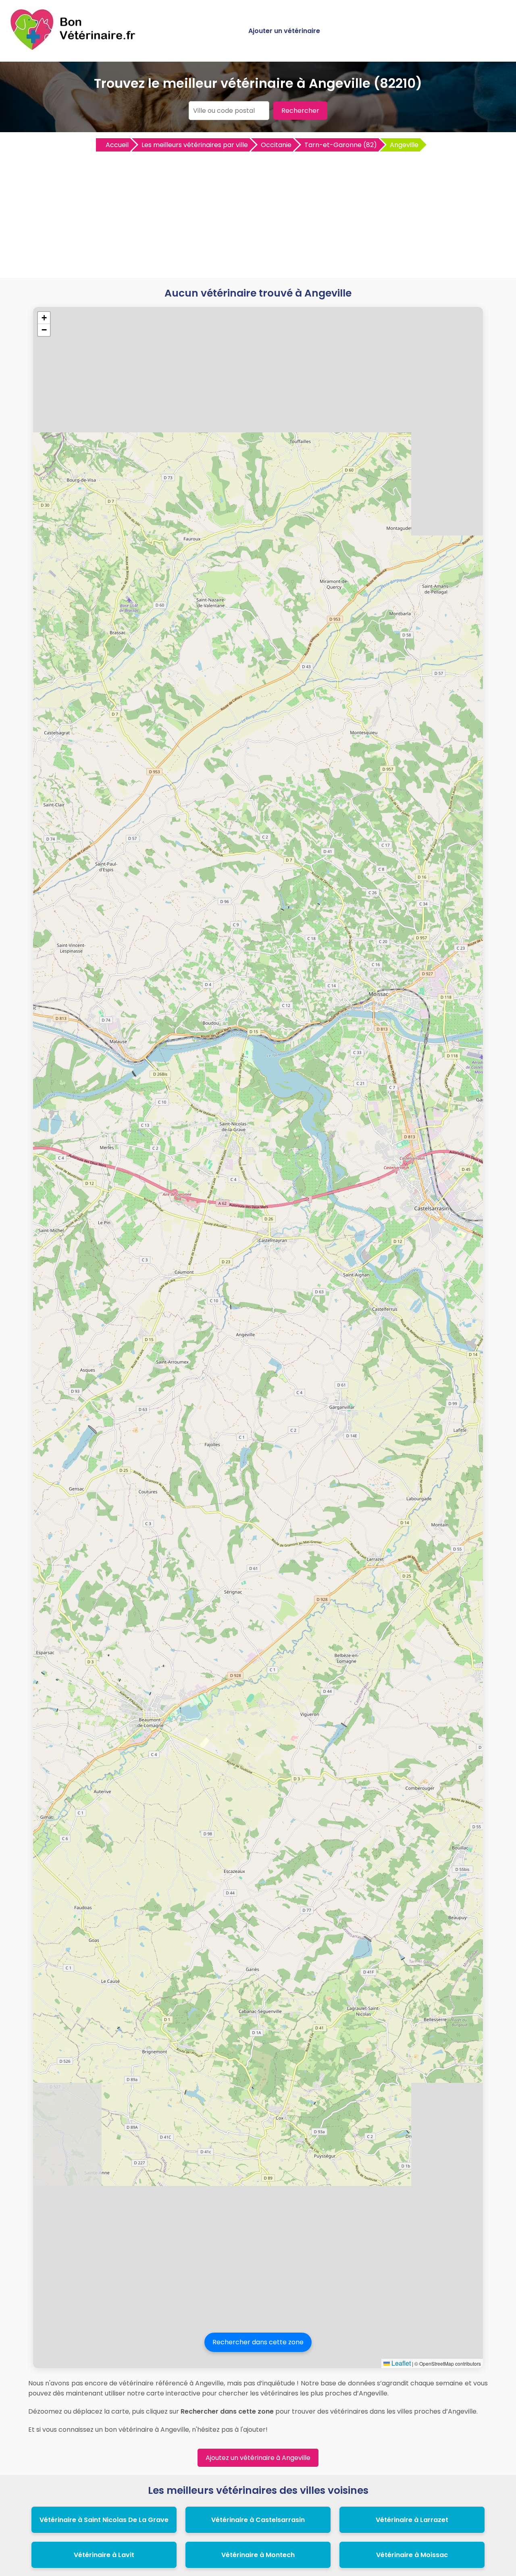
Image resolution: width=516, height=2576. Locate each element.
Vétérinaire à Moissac (412, 2555)
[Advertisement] (258, 213)
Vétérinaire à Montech (258, 2555)
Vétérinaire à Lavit (104, 2555)
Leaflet (400, 2363)
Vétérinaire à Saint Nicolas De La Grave (104, 2520)
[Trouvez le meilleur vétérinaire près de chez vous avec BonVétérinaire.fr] (75, 49)
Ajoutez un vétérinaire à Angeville (258, 2458)
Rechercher (300, 111)
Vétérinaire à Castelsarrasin (258, 2520)
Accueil (117, 145)
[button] (44, 318)
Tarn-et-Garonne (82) (341, 145)
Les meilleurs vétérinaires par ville (195, 145)
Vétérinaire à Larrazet (412, 2520)
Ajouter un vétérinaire (284, 31)
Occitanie (276, 145)
